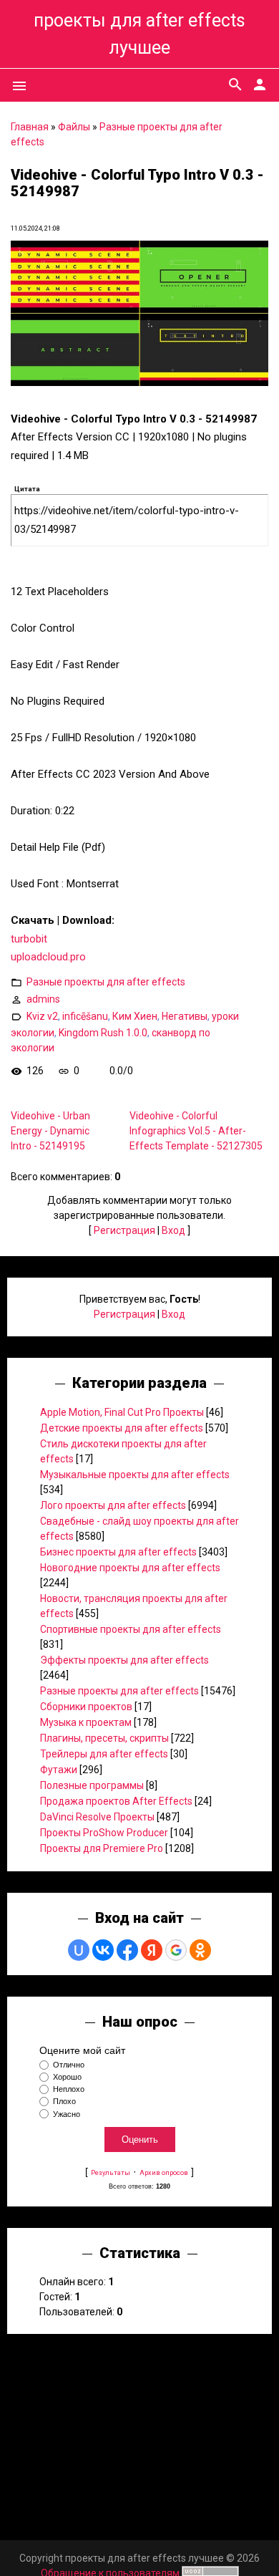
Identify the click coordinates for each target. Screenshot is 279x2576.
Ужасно (67, 2114)
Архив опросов (164, 2172)
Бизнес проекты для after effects (118, 1552)
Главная (30, 127)
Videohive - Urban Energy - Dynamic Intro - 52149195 (50, 1131)
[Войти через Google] (176, 1950)
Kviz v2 (42, 1016)
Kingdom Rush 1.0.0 (103, 1033)
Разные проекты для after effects (106, 982)
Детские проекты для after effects (122, 1428)
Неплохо (69, 2089)
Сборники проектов (86, 1707)
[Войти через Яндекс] (152, 1950)
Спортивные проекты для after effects (131, 1629)
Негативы (185, 1016)
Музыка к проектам (86, 1722)
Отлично (69, 2065)
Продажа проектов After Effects (116, 1801)
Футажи (59, 1770)
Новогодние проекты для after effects (130, 1568)
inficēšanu (85, 1016)
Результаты (111, 2172)
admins (43, 999)
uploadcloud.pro (48, 957)
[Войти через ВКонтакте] (103, 1950)
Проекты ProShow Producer (104, 1833)
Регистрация (124, 1230)
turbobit (29, 939)
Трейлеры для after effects (104, 1754)
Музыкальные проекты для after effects (135, 1475)
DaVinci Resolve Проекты (97, 1817)
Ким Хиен (135, 1016)
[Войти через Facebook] (127, 1950)
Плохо (64, 2102)
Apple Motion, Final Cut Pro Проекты (122, 1412)
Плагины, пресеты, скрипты (104, 1738)
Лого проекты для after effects (113, 1505)
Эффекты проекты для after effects (124, 1660)
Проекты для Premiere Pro (102, 1848)
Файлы (74, 127)
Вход (173, 1230)
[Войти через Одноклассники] (200, 1950)
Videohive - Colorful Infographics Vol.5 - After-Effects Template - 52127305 (196, 1131)
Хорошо (67, 2077)
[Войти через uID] (79, 1950)
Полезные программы (92, 1785)
